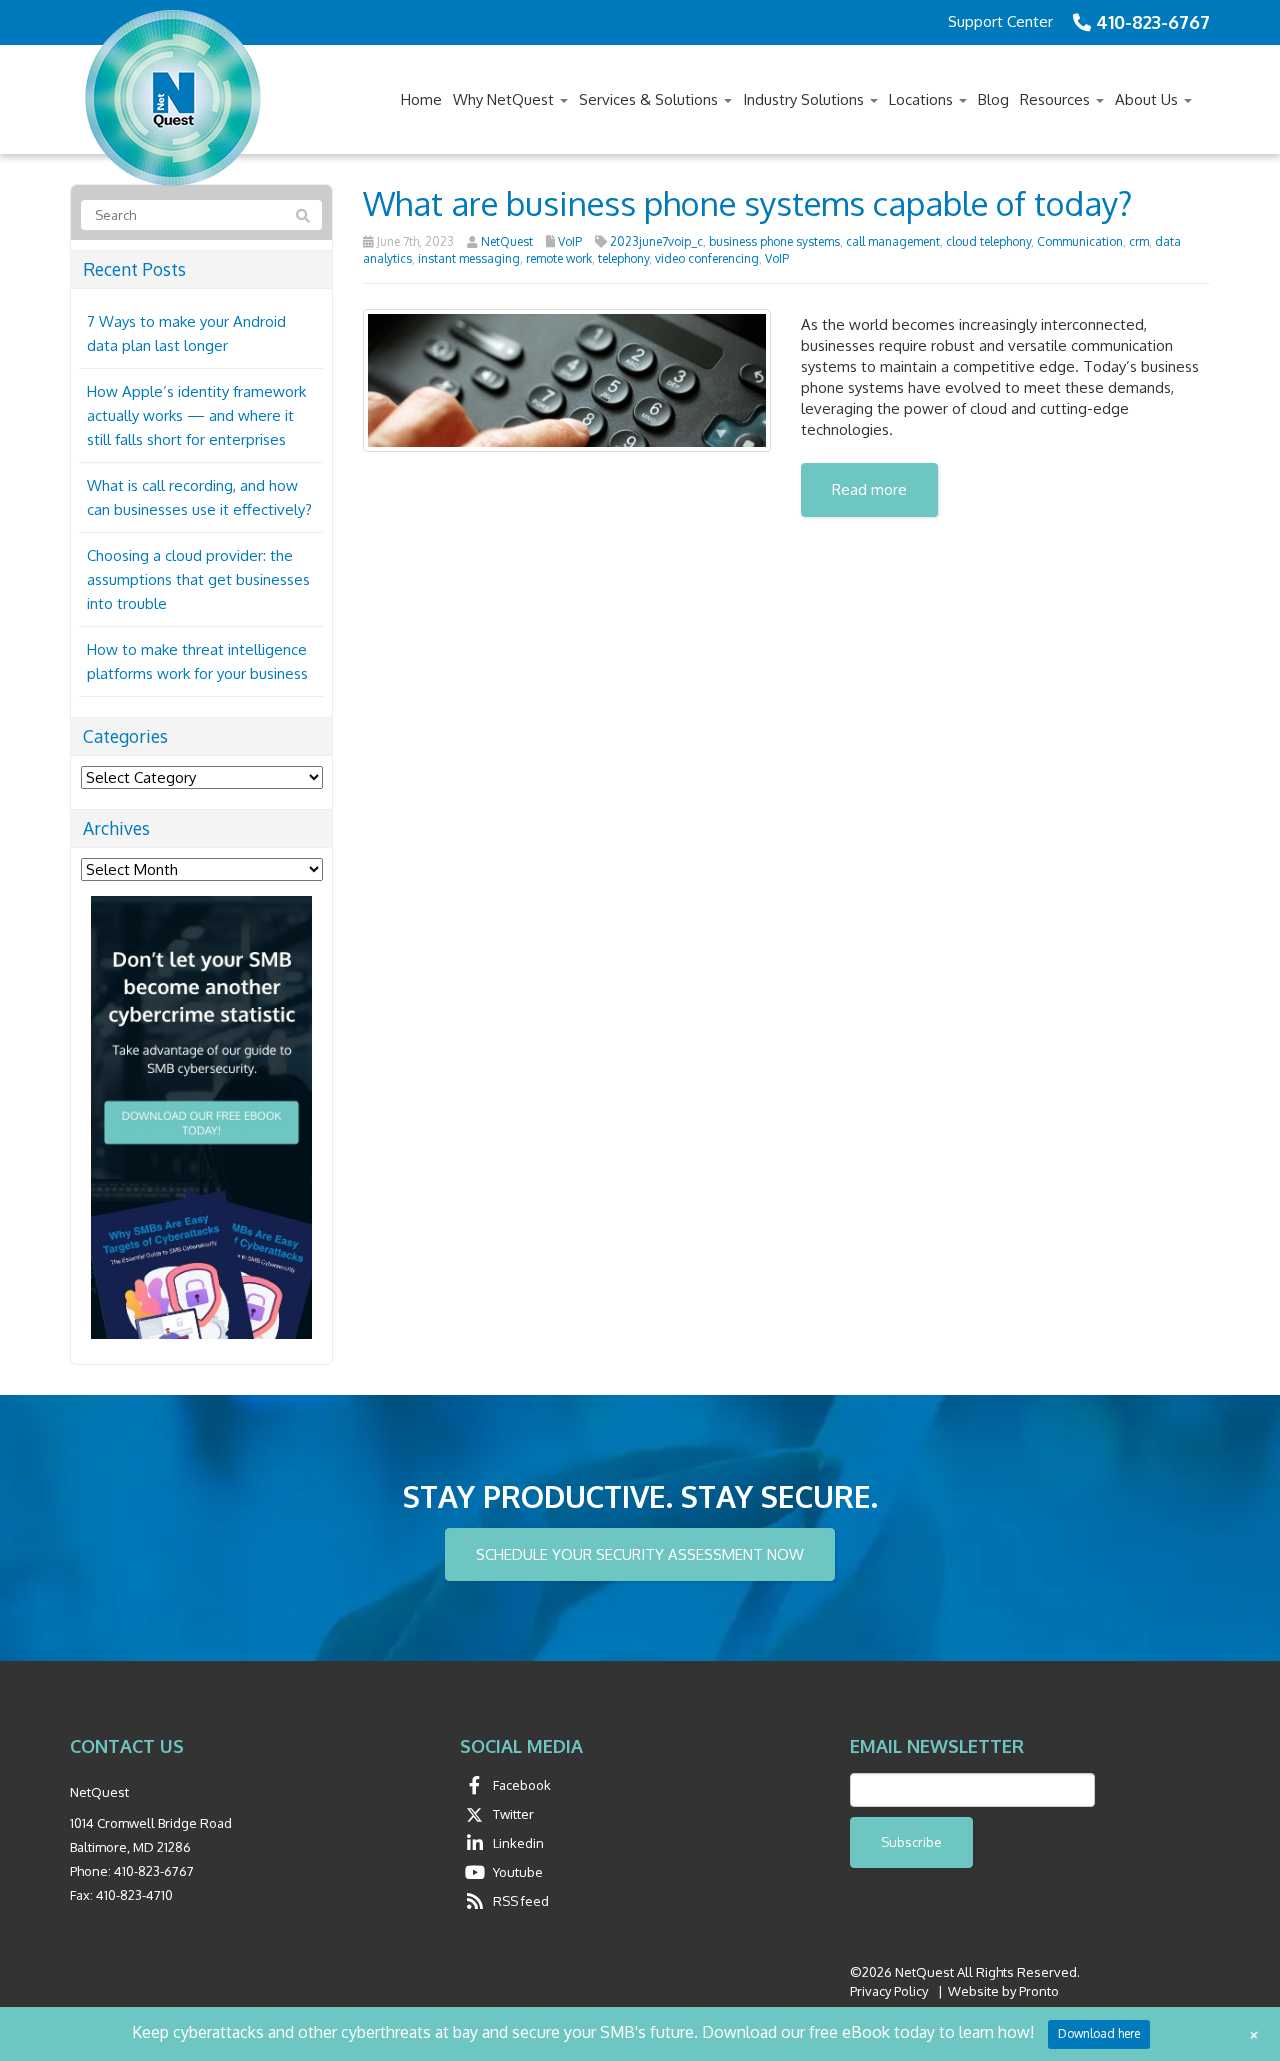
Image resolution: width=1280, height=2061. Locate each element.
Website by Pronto (1003, 1991)
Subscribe (911, 1842)
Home (421, 99)
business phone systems (774, 241)
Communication (1080, 241)
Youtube (518, 1872)
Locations (923, 99)
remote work (559, 258)
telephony (623, 258)
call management (893, 241)
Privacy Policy (889, 1991)
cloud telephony (988, 241)
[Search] (303, 216)
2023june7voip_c (656, 241)
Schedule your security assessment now (640, 1554)
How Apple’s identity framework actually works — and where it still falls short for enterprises (196, 415)
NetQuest (507, 241)
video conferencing (707, 258)
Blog (993, 99)
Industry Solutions (805, 99)
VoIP (570, 241)
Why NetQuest (505, 99)
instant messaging (469, 258)
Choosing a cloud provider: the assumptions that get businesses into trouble (198, 579)
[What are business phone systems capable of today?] (567, 378)
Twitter (513, 1814)
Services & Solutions (650, 99)
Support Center (1000, 21)
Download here (1099, 2033)
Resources (1057, 99)
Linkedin (518, 1843)
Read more (869, 489)
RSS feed (521, 1901)
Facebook (522, 1785)
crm (1139, 241)
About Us (1148, 99)
